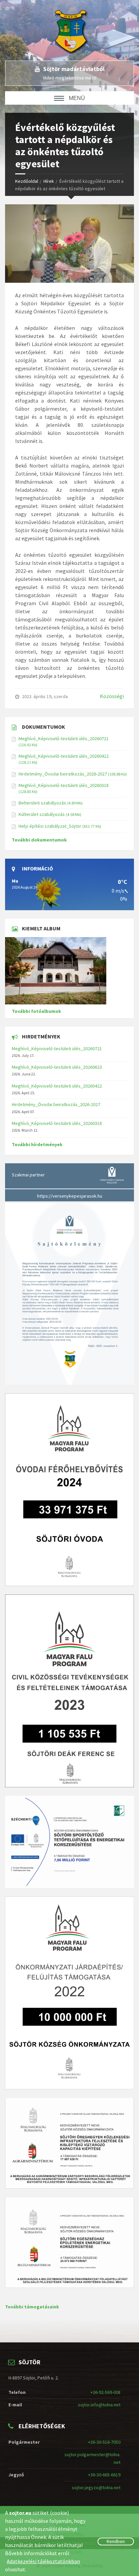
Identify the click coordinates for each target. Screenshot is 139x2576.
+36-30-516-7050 (104, 2442)
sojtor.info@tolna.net (99, 2405)
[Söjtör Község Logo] (75, 30)
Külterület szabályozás (42, 814)
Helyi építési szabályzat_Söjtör (50, 826)
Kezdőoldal (27, 181)
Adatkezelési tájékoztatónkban (43, 2561)
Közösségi (112, 696)
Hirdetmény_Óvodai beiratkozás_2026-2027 (63, 774)
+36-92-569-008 (105, 2392)
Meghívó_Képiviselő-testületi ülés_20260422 (64, 756)
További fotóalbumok (36, 1011)
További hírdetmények (37, 1144)
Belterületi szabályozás (42, 803)
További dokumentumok (39, 840)
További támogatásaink (32, 2307)
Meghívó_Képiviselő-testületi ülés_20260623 (57, 1067)
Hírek (49, 181)
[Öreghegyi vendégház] (69, 971)
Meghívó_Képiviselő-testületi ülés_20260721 (64, 739)
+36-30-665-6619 (104, 2475)
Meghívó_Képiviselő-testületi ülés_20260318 (64, 785)
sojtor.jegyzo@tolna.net (96, 2487)
